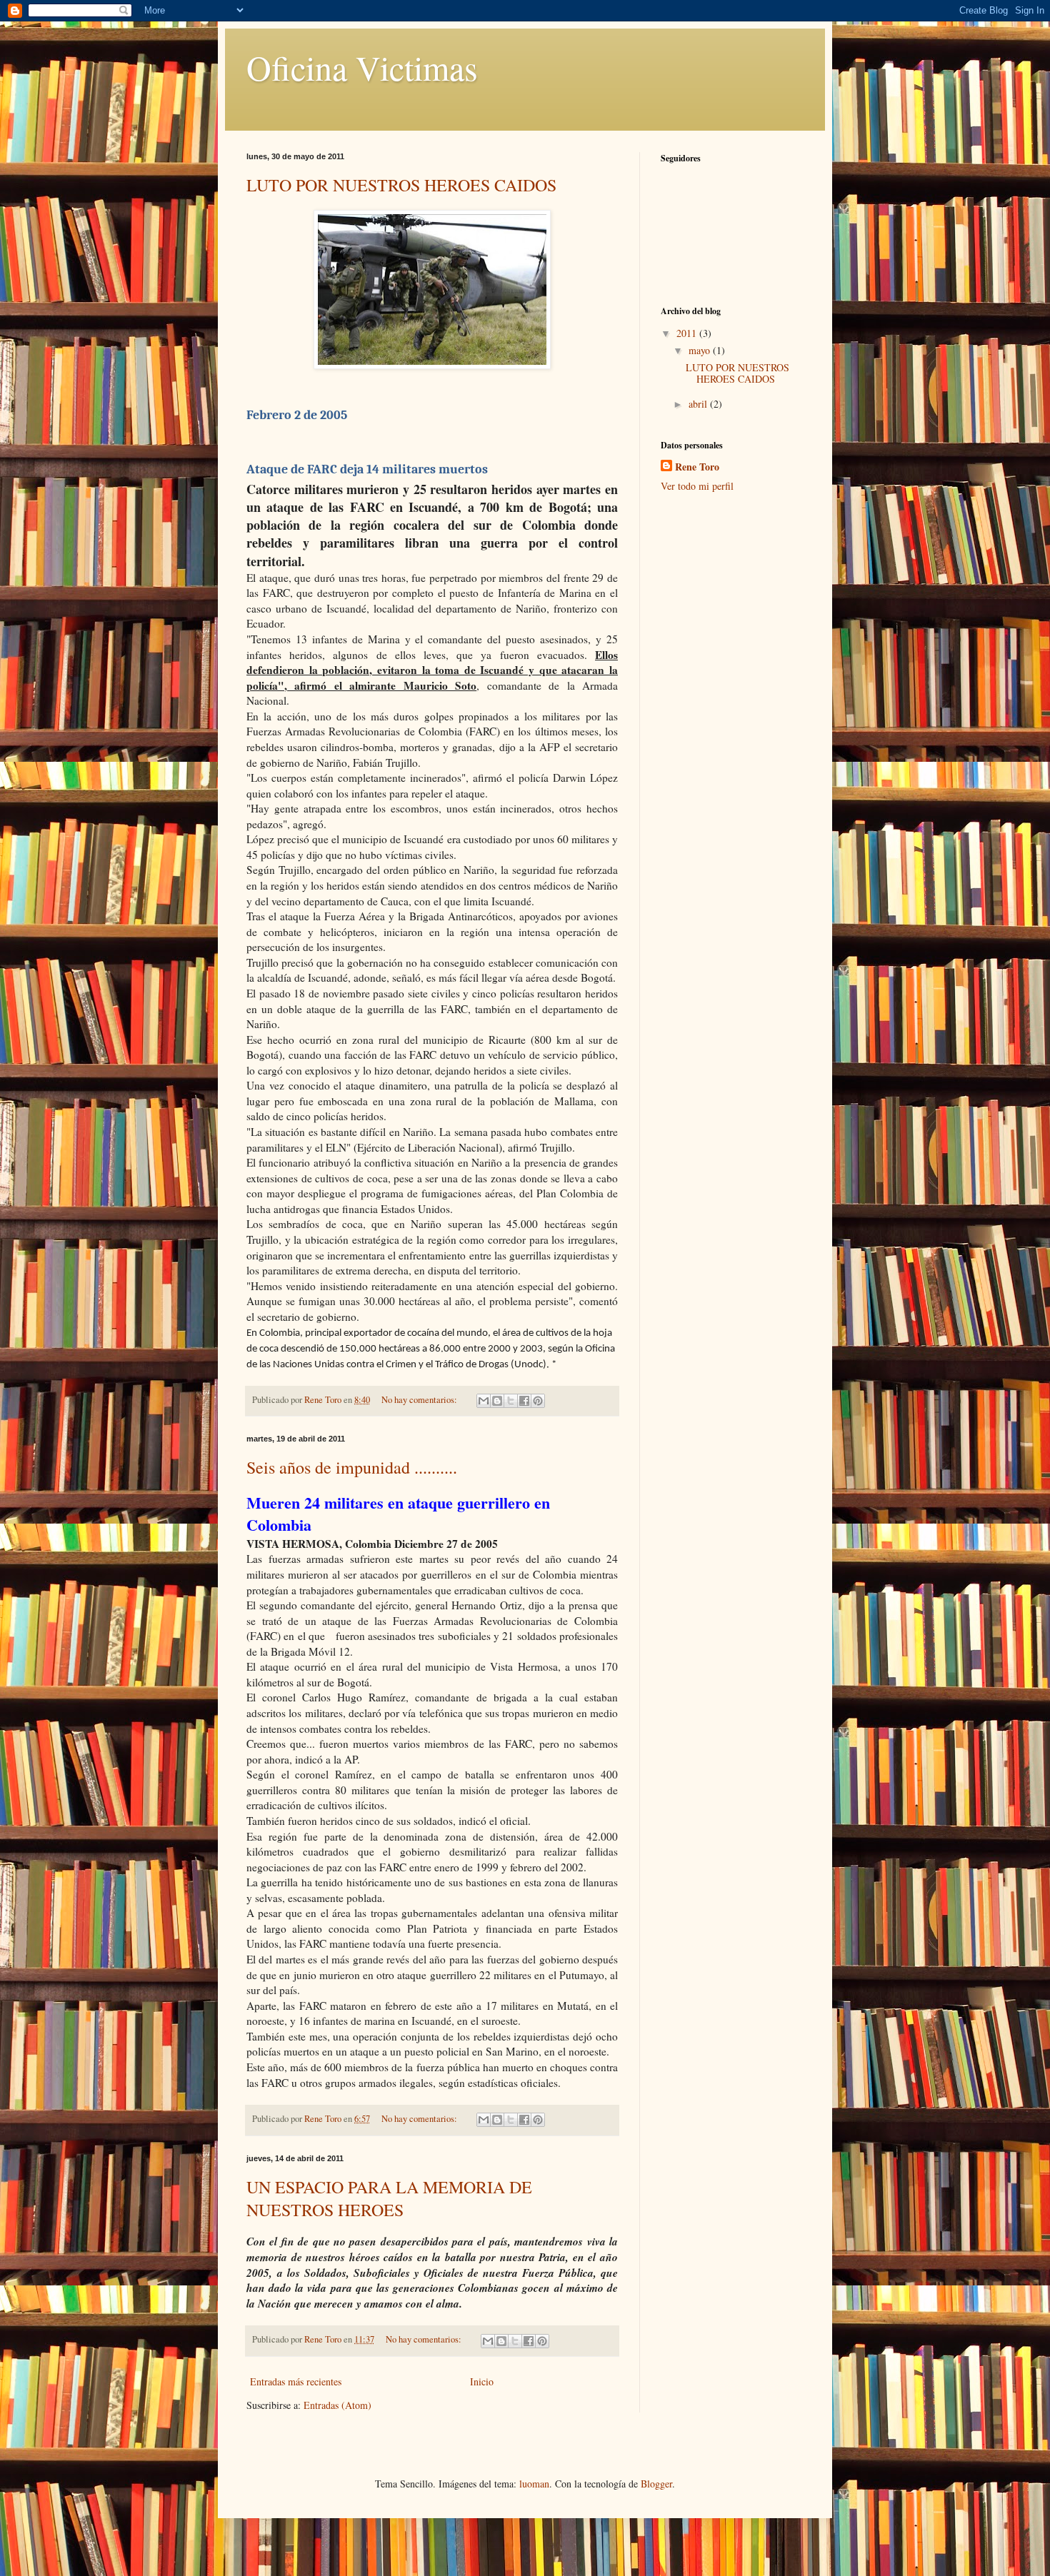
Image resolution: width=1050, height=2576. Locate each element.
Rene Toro (697, 467)
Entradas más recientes (296, 2381)
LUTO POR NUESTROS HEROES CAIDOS (401, 185)
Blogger (656, 2484)
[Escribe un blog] (497, 1401)
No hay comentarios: (420, 1400)
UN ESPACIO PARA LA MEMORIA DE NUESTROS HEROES (389, 2198)
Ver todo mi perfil (697, 486)
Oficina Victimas (362, 67)
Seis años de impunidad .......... (352, 1467)
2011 (688, 333)
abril (699, 404)
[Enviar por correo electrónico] (484, 1401)
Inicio (482, 2381)
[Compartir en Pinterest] (538, 1401)
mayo (701, 350)
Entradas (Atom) (337, 2405)
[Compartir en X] (511, 1401)
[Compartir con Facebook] (524, 1401)
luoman (534, 2484)
